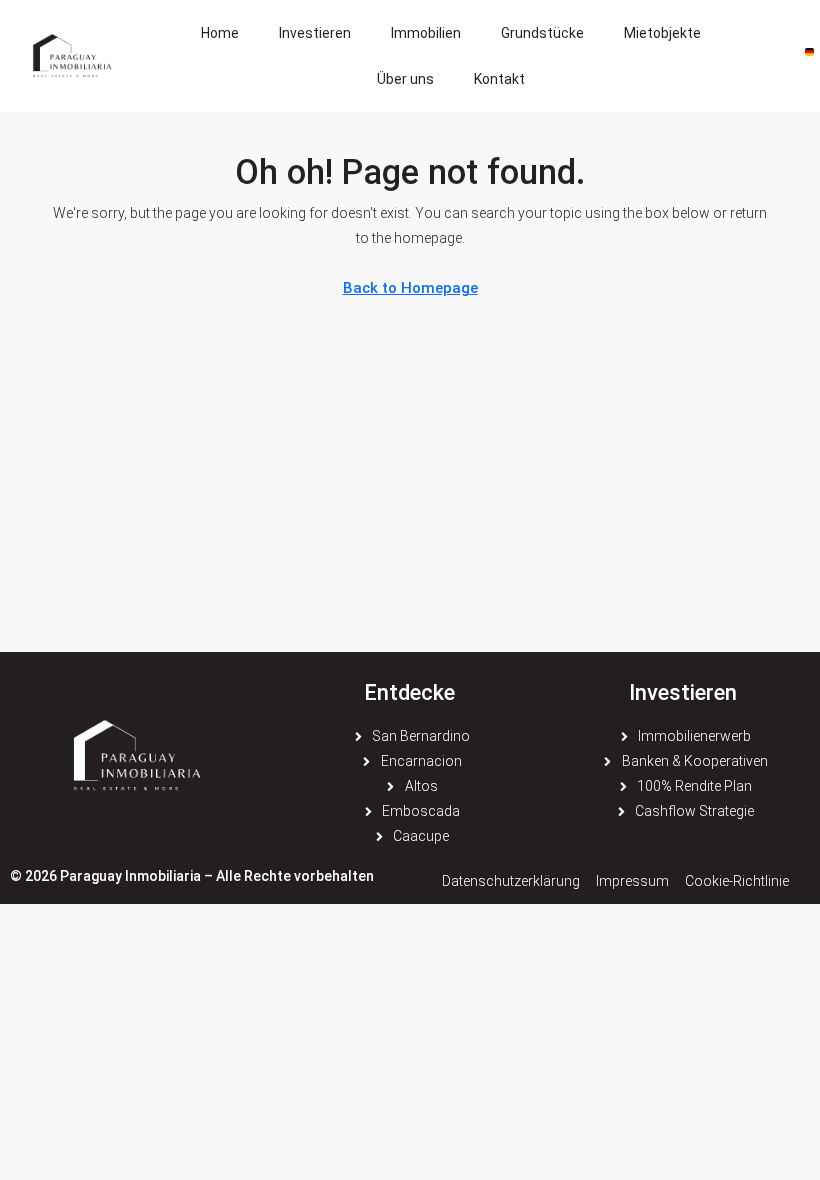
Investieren (315, 33)
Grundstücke (542, 33)
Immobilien (426, 33)
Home (220, 33)
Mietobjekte (662, 33)
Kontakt (499, 79)
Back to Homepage (410, 288)
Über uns (405, 79)
